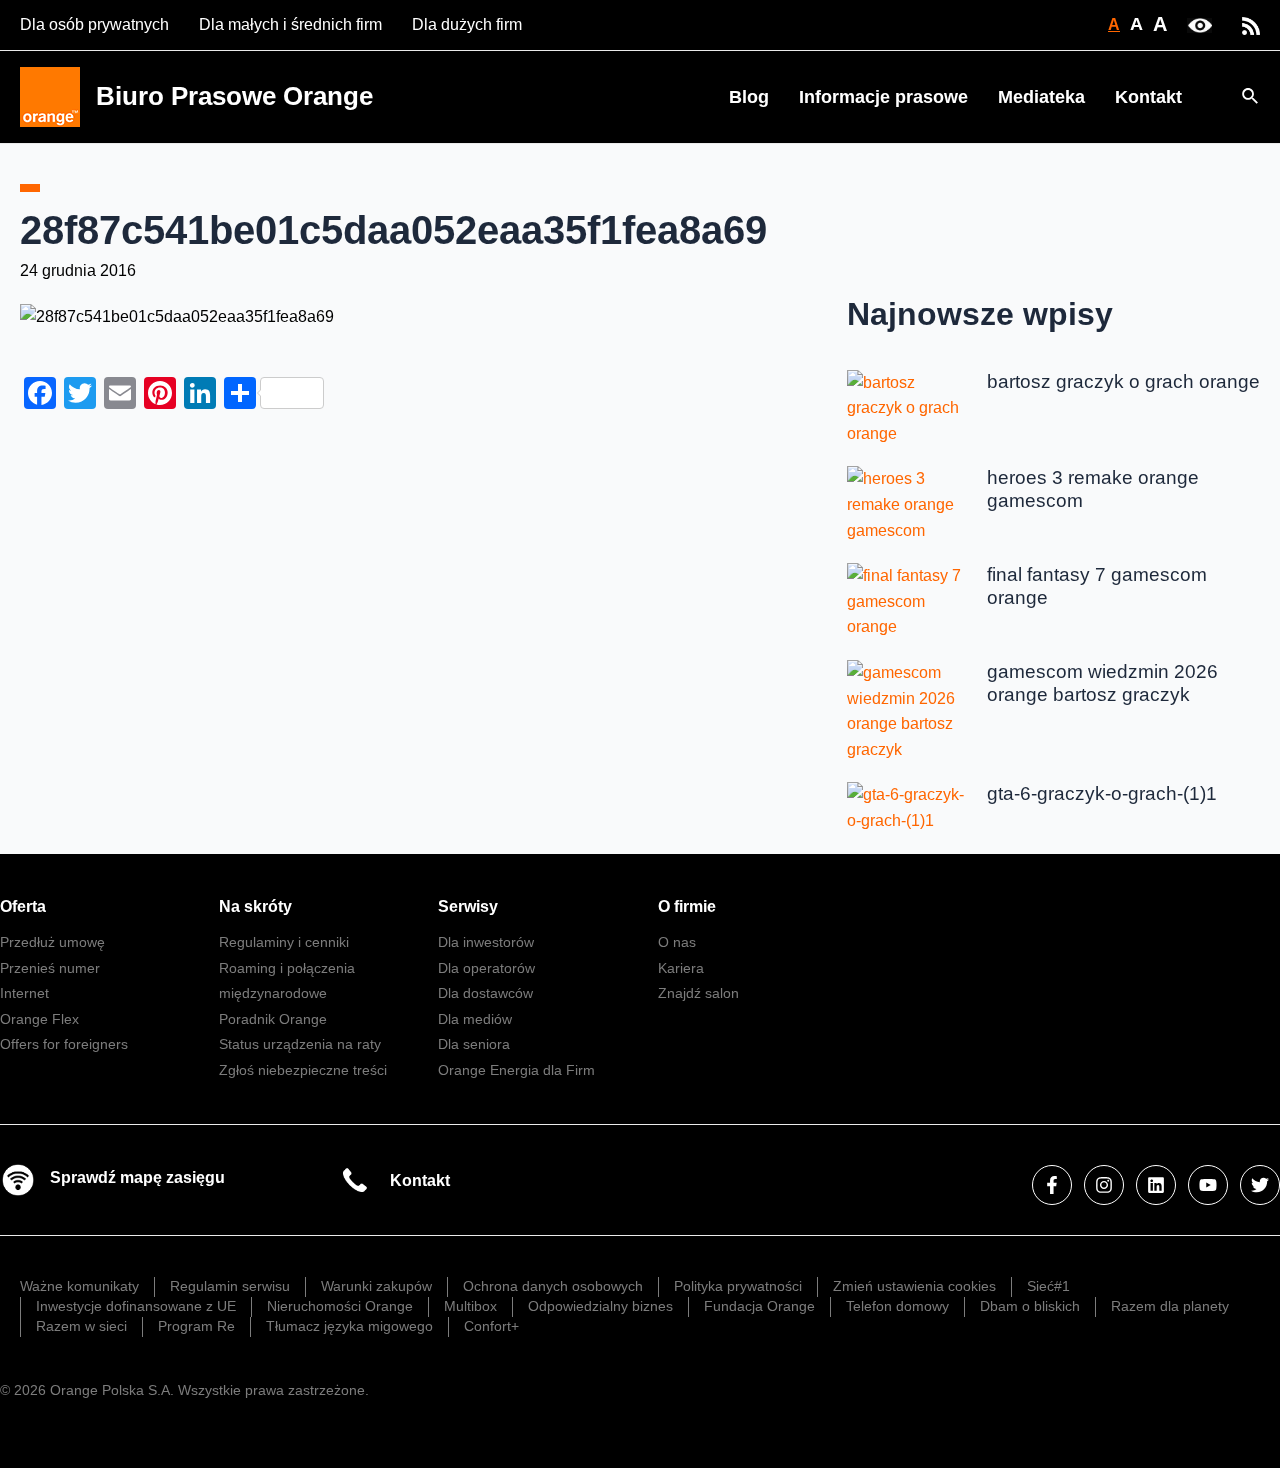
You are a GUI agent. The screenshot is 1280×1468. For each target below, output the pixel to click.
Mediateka (1041, 97)
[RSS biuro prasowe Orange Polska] (1251, 24)
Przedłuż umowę (52, 942)
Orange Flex (39, 1019)
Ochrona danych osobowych (553, 1286)
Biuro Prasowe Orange (234, 96)
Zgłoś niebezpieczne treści (303, 1070)
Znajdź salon (698, 993)
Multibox (470, 1306)
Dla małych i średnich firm (290, 24)
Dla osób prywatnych (94, 24)
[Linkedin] (1156, 1185)
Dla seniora (474, 1044)
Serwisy (468, 906)
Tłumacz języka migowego (349, 1326)
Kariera (681, 968)
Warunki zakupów (376, 1286)
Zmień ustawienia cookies (914, 1286)
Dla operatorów (486, 968)
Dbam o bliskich (1030, 1306)
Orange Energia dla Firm (516, 1070)
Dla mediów (475, 1019)
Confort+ (491, 1326)
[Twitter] (1260, 1185)
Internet (24, 993)
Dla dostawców (485, 993)
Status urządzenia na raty (300, 1044)
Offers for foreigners (64, 1044)
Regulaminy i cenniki (284, 942)
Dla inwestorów (486, 942)
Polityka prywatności (738, 1286)
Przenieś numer (50, 968)
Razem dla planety (1170, 1306)
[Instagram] (1104, 1185)
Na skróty (255, 906)
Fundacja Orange (759, 1306)
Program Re (196, 1326)
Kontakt (1148, 97)
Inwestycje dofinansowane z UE (136, 1306)
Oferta (23, 906)
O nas (677, 942)
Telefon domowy (897, 1306)
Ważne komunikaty (79, 1286)
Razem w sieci (81, 1326)
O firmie (687, 906)
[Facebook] (1052, 1185)
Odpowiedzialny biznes (600, 1306)
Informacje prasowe (883, 97)
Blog (749, 97)
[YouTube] (1208, 1185)
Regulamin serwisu (230, 1286)
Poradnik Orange (273, 1019)
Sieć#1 (1048, 1286)
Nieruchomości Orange (340, 1306)
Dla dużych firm (467, 24)
